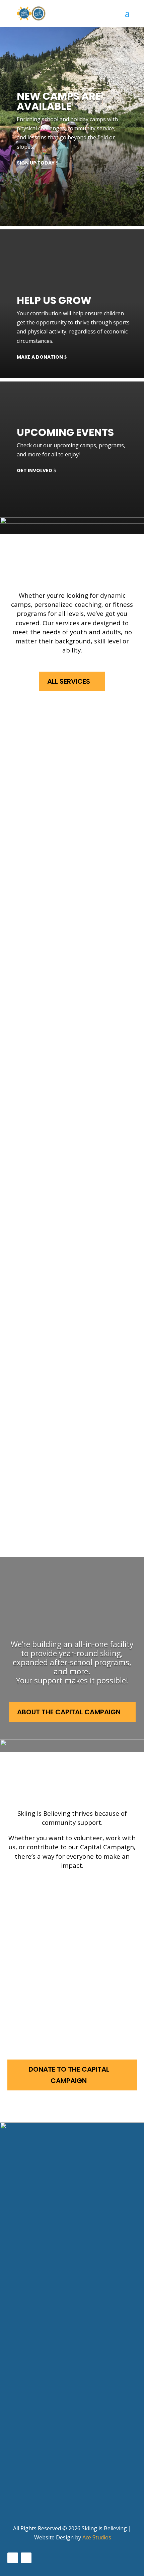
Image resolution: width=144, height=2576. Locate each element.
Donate (51, 2002)
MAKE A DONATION (40, 357)
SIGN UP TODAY (36, 163)
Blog (14, 2487)
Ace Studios (97, 2537)
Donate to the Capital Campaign (69, 2075)
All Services (69, 681)
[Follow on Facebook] (13, 2558)
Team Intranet (30, 2500)
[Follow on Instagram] (26, 2558)
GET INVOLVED (34, 470)
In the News (25, 2474)
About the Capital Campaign (69, 1712)
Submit (21, 2337)
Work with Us (64, 1948)
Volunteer (56, 1893)
